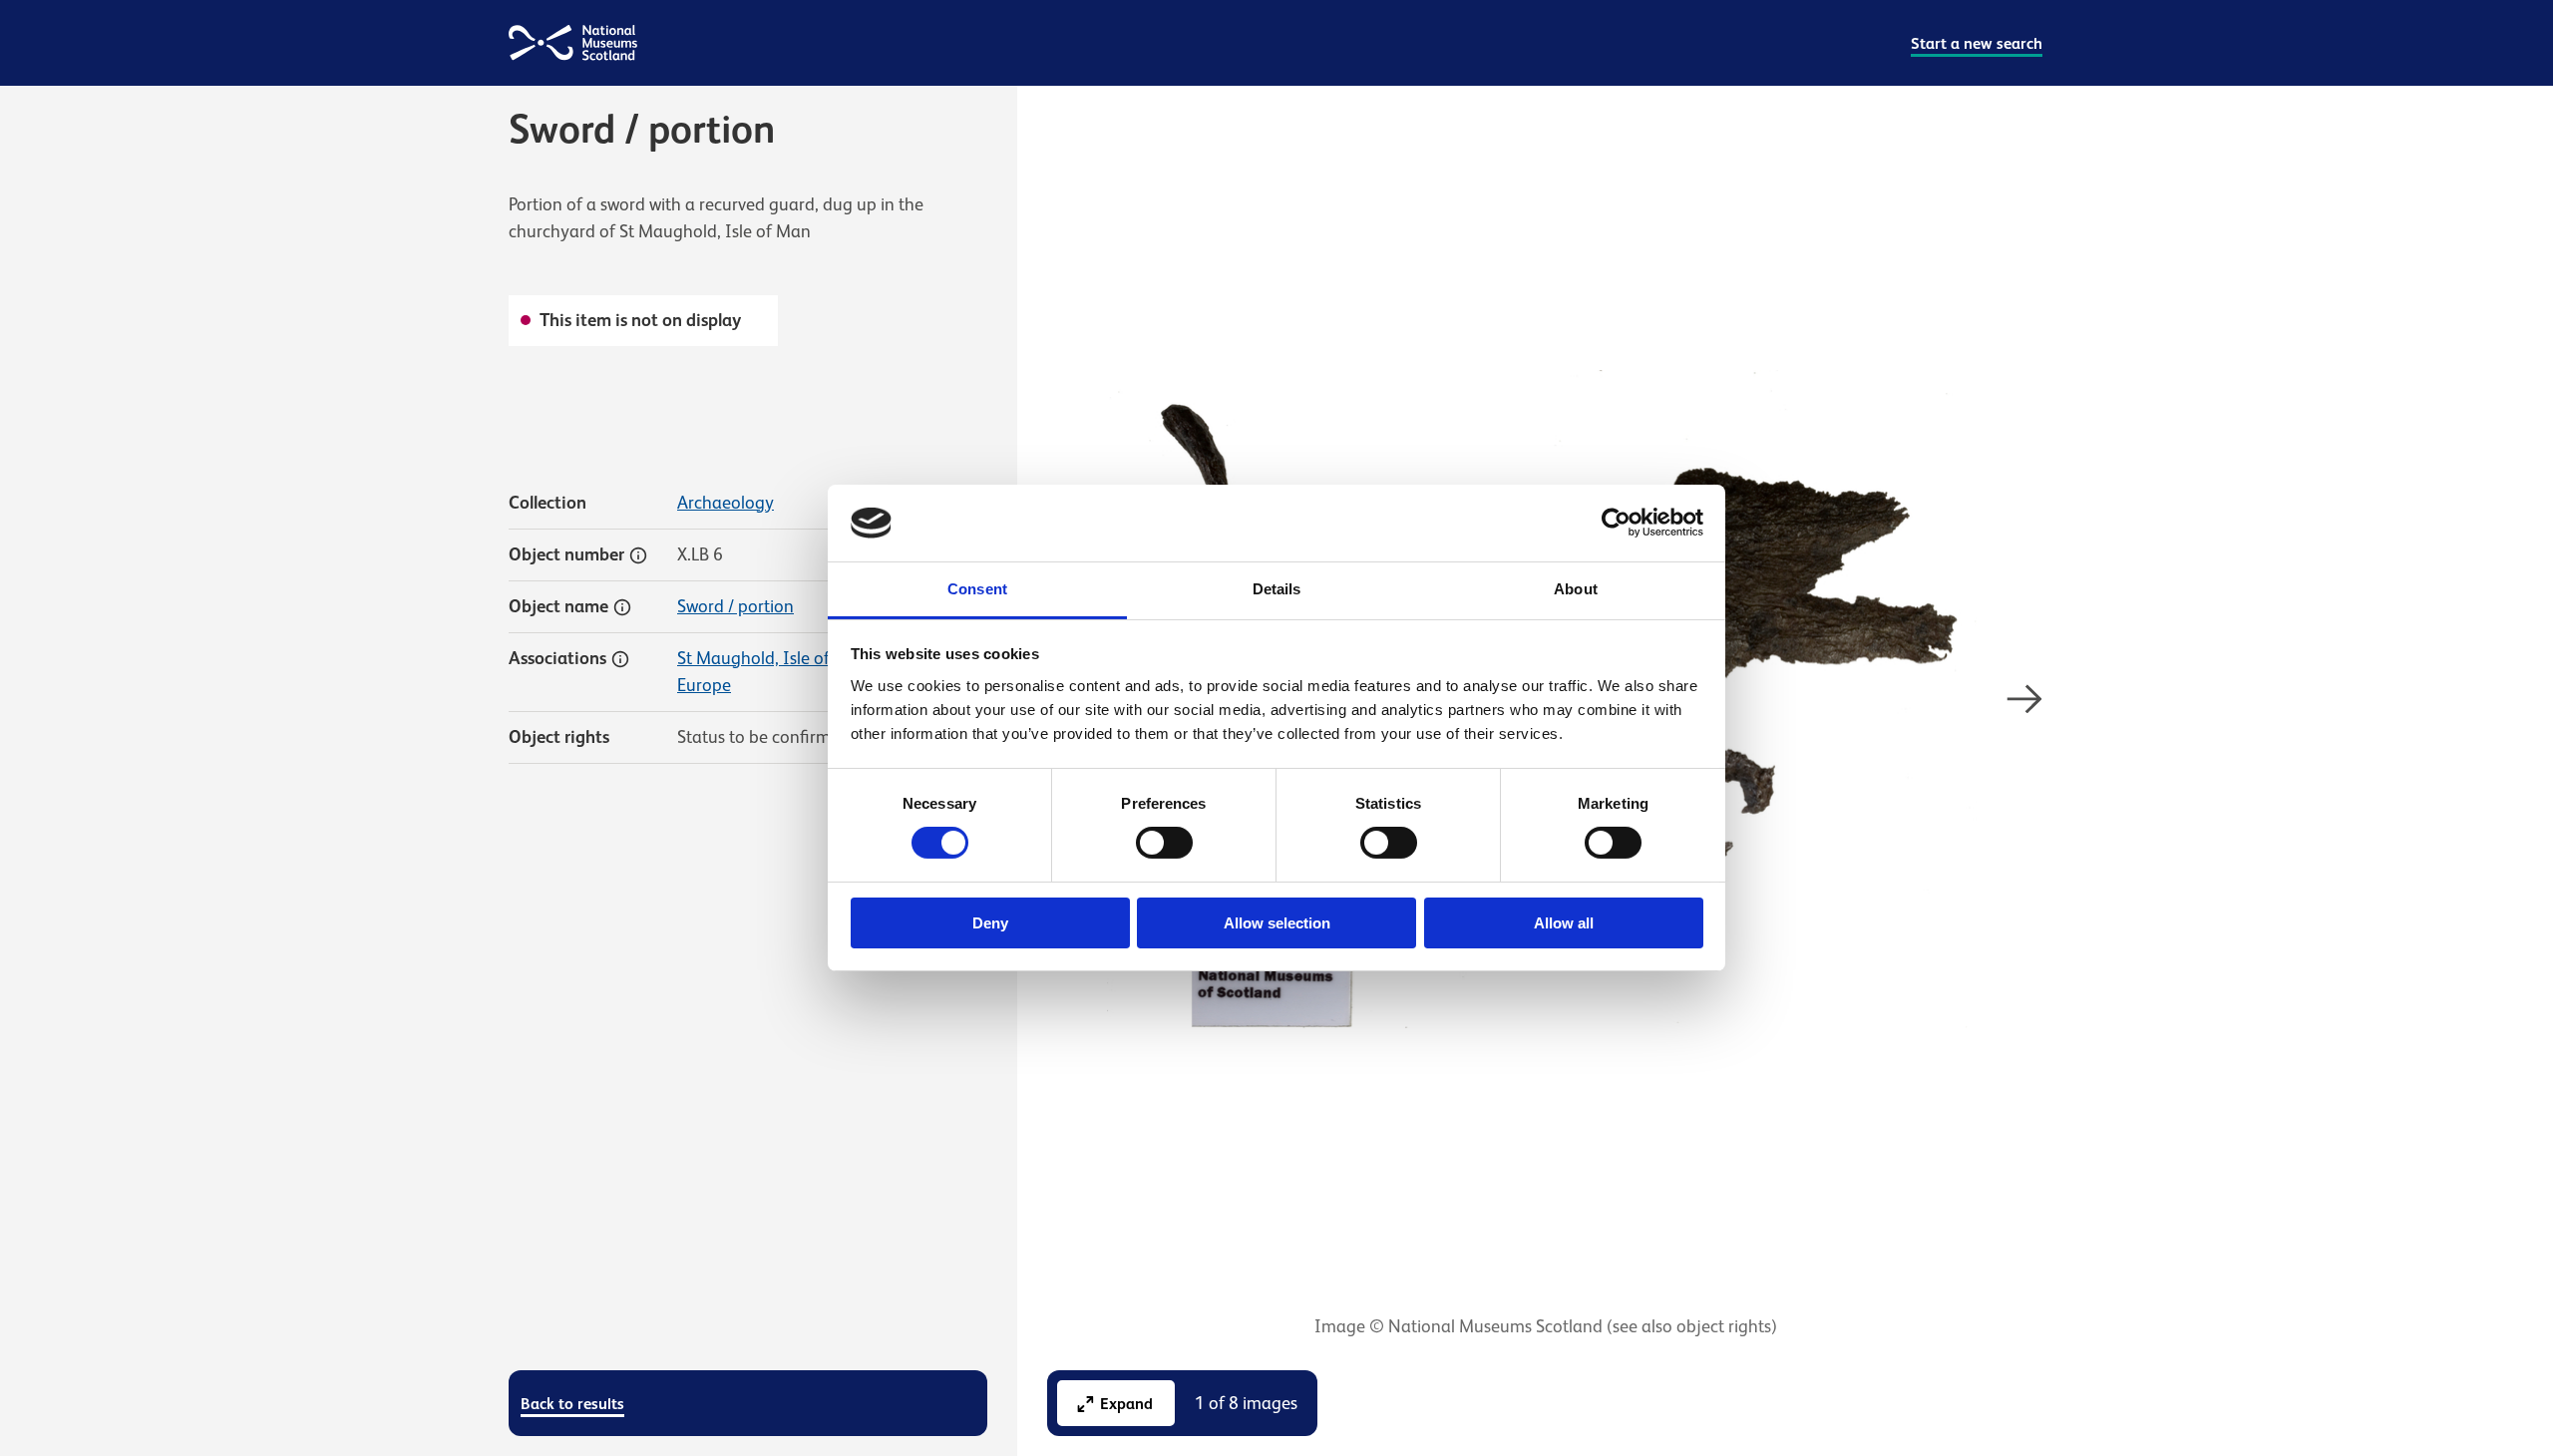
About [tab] (1576, 589)
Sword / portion (735, 606)
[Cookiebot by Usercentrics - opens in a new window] (1616, 523)
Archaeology (726, 503)
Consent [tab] (977, 589)
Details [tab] (1277, 589)
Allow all (1564, 923)
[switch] (1164, 843)
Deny (990, 923)
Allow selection (1277, 923)
